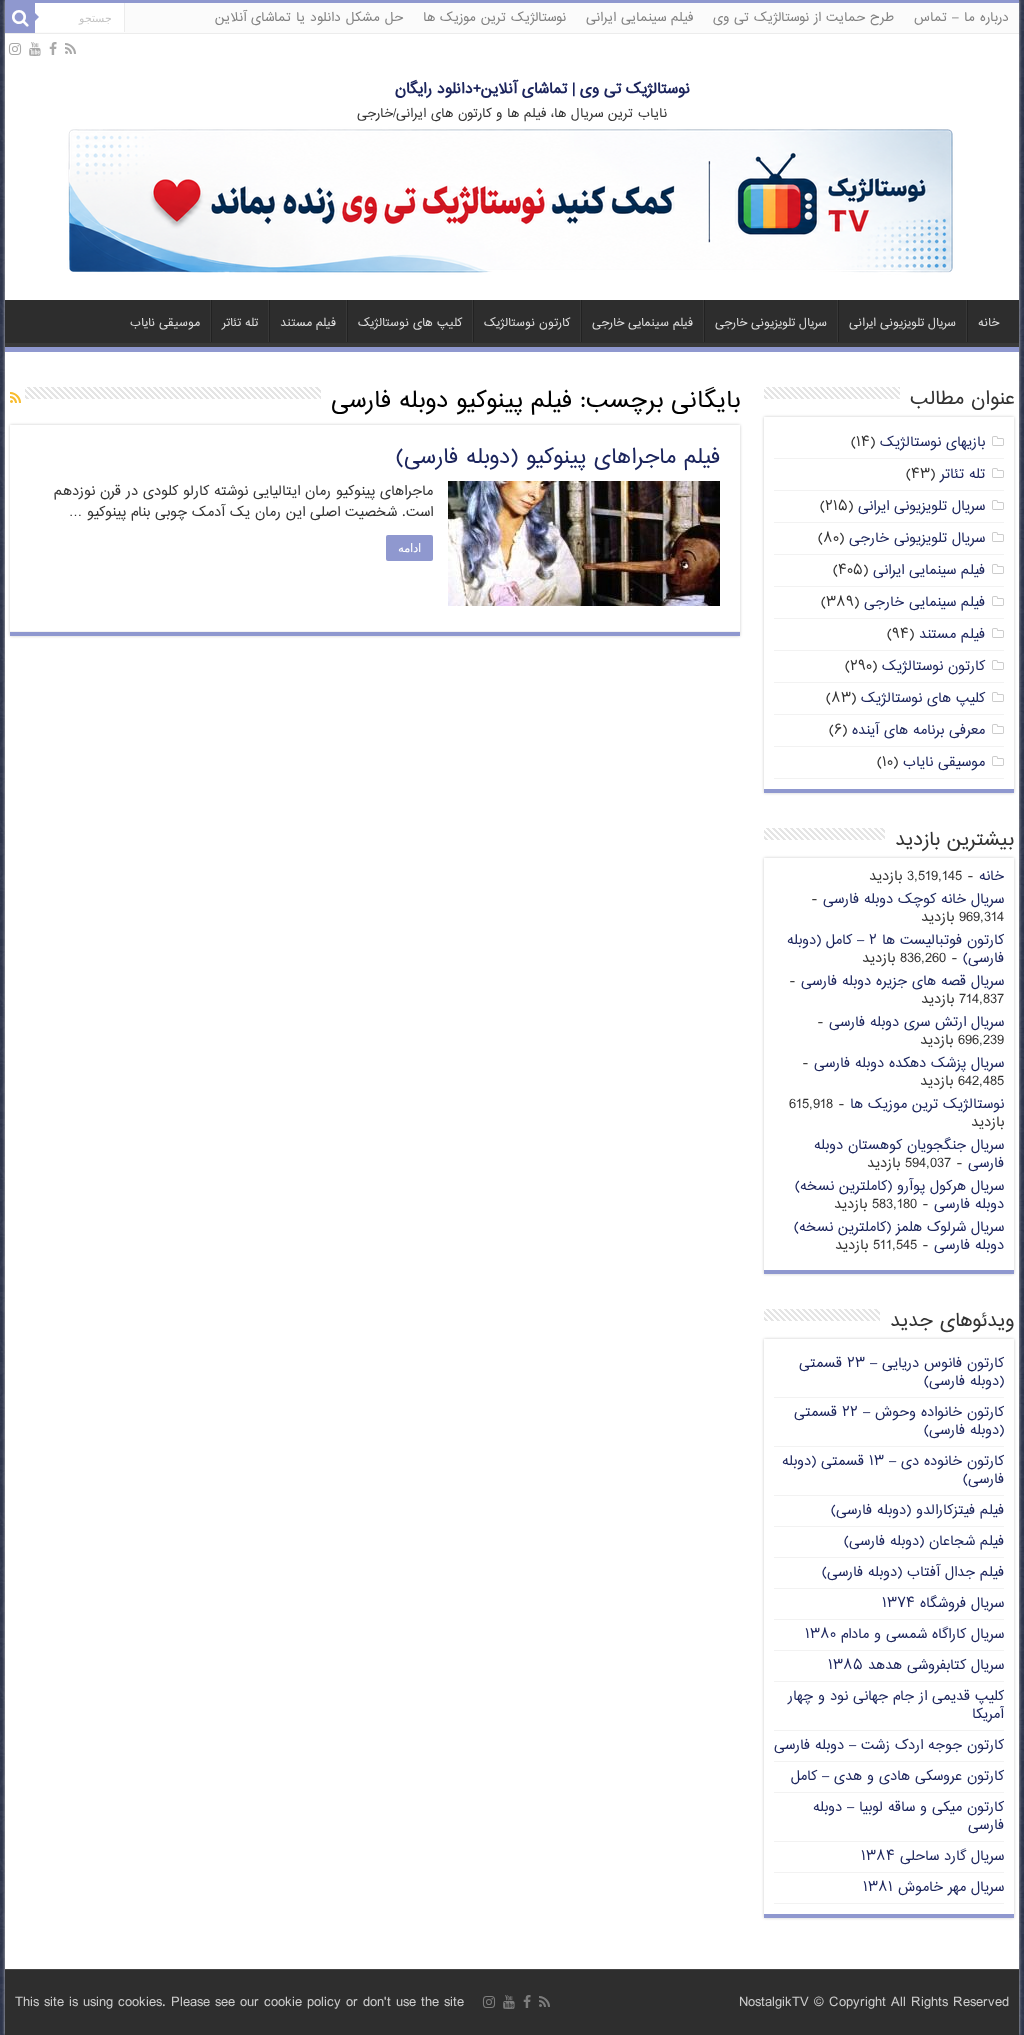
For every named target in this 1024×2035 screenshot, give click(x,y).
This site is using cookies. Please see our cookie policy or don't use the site (239, 2002)
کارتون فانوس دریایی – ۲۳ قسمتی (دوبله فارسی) (901, 1372)
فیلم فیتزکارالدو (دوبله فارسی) (917, 1510)
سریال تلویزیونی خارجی (771, 323)
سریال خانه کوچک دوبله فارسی (913, 899)
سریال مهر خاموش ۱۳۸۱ (933, 1887)
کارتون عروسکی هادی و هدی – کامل (897, 1776)
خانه (988, 323)
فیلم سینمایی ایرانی (639, 18)
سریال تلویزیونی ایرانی (902, 323)
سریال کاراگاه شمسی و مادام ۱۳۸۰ (904, 1634)
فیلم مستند (308, 323)
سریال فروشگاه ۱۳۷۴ (943, 1603)
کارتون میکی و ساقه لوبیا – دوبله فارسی (908, 1816)
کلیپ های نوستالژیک (410, 323)
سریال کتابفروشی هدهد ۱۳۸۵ (916, 1665)
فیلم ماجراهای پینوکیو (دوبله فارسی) (558, 458)
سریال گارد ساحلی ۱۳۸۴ (932, 1856)
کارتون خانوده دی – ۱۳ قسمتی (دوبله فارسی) (893, 1470)
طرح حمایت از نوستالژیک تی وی (803, 18)
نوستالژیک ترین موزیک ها (494, 18)
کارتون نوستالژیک (527, 323)
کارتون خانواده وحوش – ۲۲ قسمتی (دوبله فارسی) (899, 1421)
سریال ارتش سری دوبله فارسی (916, 1022)
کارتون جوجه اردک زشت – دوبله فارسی (889, 1745)
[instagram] (15, 50)
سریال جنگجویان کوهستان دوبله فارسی (909, 1154)
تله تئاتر (240, 323)
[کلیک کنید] (512, 202)
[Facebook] (53, 50)
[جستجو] (20, 18)
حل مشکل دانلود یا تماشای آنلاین (309, 18)
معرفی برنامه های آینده (918, 730)
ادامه (409, 548)
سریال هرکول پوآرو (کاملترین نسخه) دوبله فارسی (899, 1195)
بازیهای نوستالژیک (932, 442)
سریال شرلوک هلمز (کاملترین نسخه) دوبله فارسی (899, 1236)
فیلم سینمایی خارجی (642, 323)
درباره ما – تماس (961, 18)
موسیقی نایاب (165, 323)
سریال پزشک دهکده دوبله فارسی (909, 1063)
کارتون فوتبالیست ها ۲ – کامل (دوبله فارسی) (895, 949)
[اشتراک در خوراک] (15, 399)
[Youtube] (35, 50)
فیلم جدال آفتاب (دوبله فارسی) (913, 1572)
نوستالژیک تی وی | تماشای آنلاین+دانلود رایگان (542, 89)
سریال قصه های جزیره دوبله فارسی (902, 981)
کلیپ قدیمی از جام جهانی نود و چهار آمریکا (896, 1705)
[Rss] (70, 50)
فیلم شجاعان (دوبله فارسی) (924, 1541)
